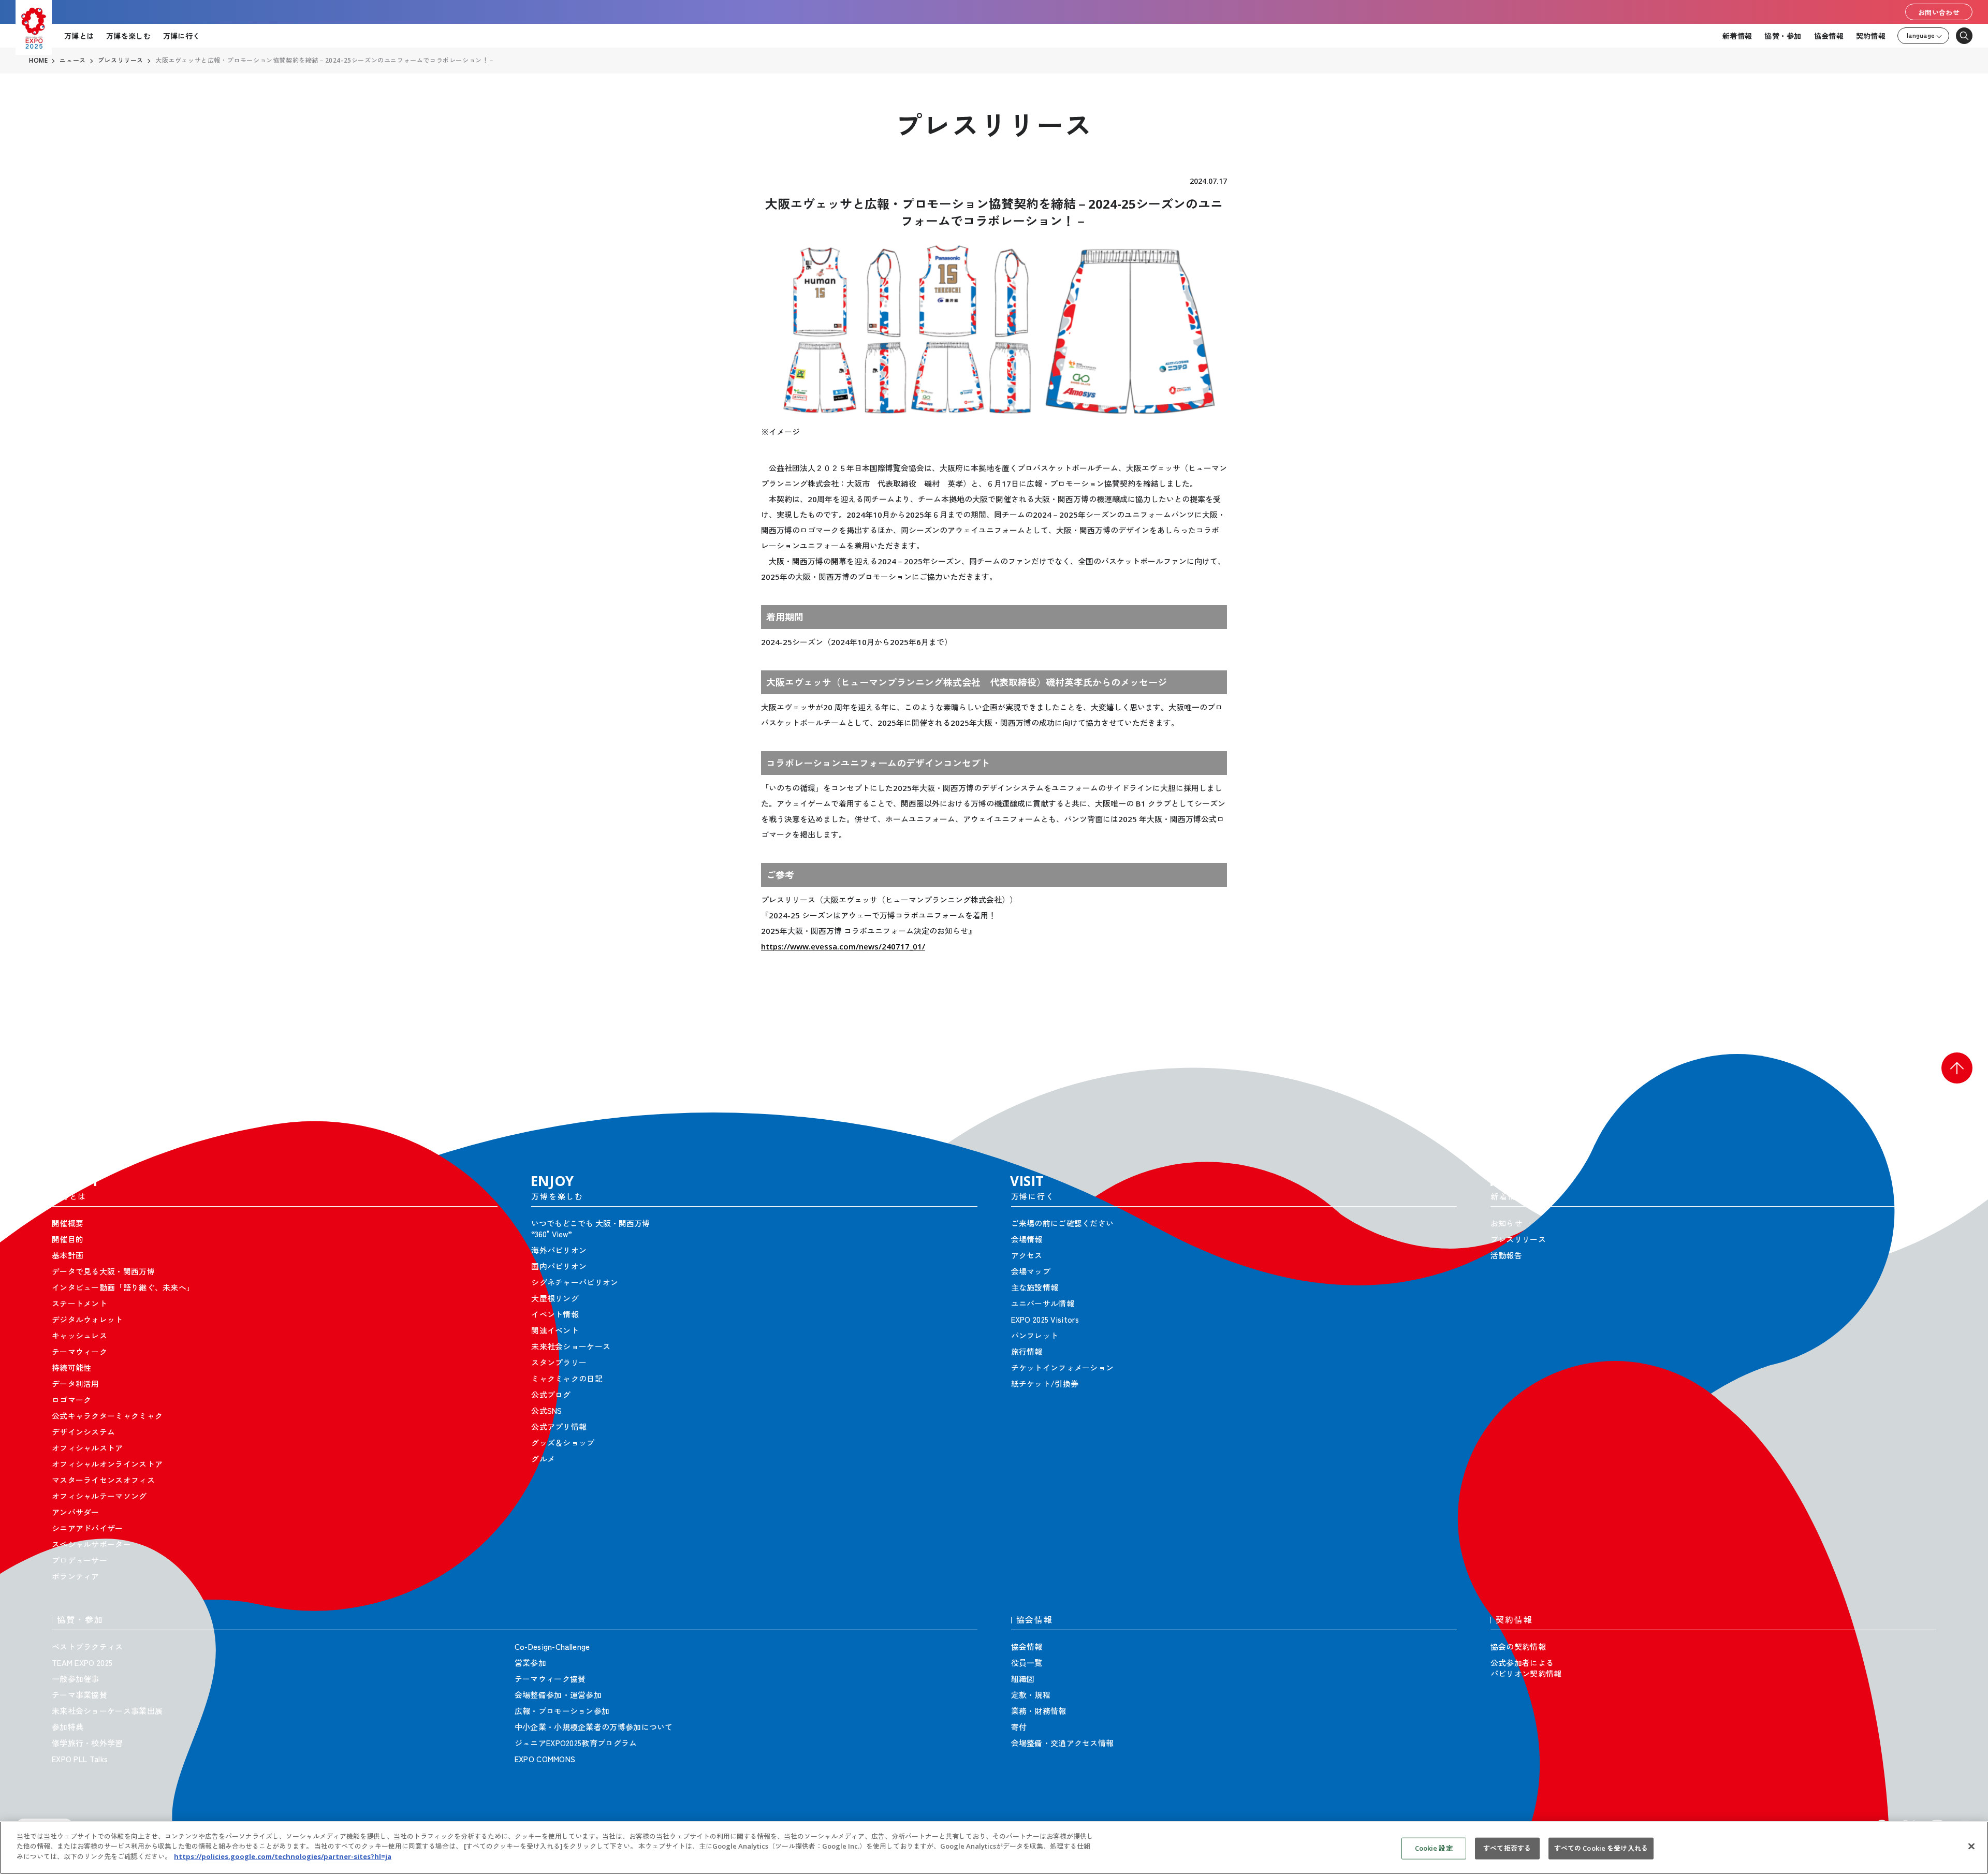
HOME (38, 61)
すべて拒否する (1507, 1848)
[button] (1957, 1068)
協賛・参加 (1783, 36)
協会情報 (1829, 36)
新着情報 (1737, 36)
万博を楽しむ (128, 36)
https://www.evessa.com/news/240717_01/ (843, 946)
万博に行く (181, 36)
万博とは (79, 36)
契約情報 (1871, 36)
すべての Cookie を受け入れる (1601, 1848)
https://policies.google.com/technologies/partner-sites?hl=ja (283, 1856)
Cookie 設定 (1434, 1848)
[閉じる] (1971, 1847)
